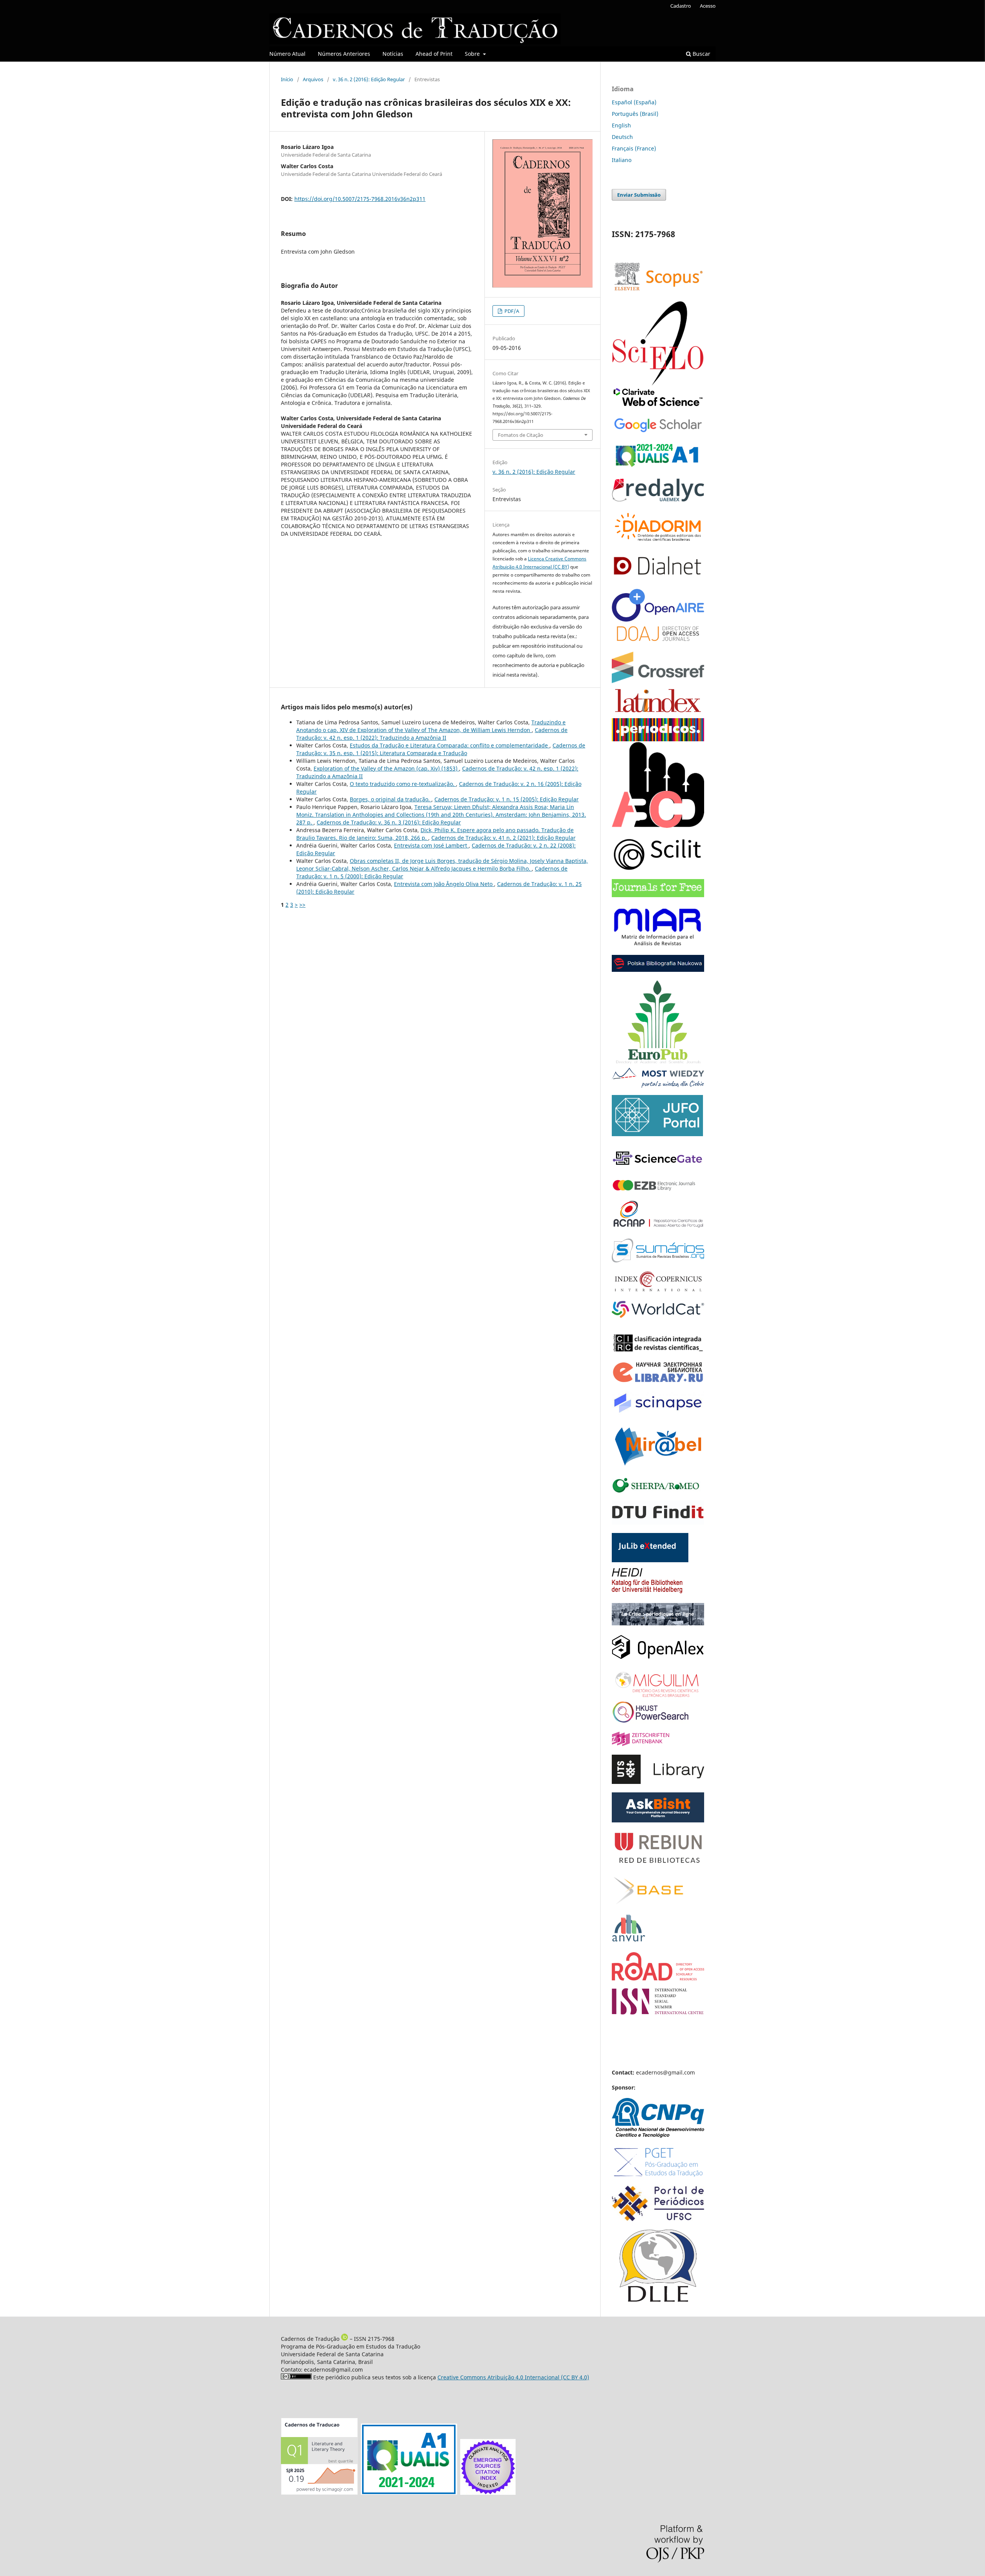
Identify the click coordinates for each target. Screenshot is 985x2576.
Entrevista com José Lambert (431, 845)
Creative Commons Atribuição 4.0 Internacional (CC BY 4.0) (513, 2377)
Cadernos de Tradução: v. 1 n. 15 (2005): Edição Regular (507, 799)
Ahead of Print (434, 54)
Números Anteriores (344, 54)
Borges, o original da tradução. (391, 799)
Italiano (622, 160)
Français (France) (634, 148)
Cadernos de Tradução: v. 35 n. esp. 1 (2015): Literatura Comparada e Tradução (441, 749)
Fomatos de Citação (521, 435)
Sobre (473, 54)
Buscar (701, 54)
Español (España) (634, 102)
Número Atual (287, 54)
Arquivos (313, 79)
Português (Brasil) (635, 114)
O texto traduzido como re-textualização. (403, 784)
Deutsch (622, 137)
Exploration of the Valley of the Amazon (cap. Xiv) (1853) (386, 768)
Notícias (393, 54)
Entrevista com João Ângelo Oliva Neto (444, 884)
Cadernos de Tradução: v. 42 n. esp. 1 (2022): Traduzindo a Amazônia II (432, 734)
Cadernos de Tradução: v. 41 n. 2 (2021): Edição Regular (503, 838)
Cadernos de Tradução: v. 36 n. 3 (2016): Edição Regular (389, 822)
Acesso (708, 6)
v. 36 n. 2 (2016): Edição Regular (369, 79)
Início (287, 79)
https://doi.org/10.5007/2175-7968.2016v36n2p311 (360, 199)
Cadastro (681, 6)
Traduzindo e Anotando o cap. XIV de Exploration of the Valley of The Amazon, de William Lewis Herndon (431, 726)
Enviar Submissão (639, 195)
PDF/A (511, 311)
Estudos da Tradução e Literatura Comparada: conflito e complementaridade (450, 745)
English (621, 125)
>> (302, 905)
